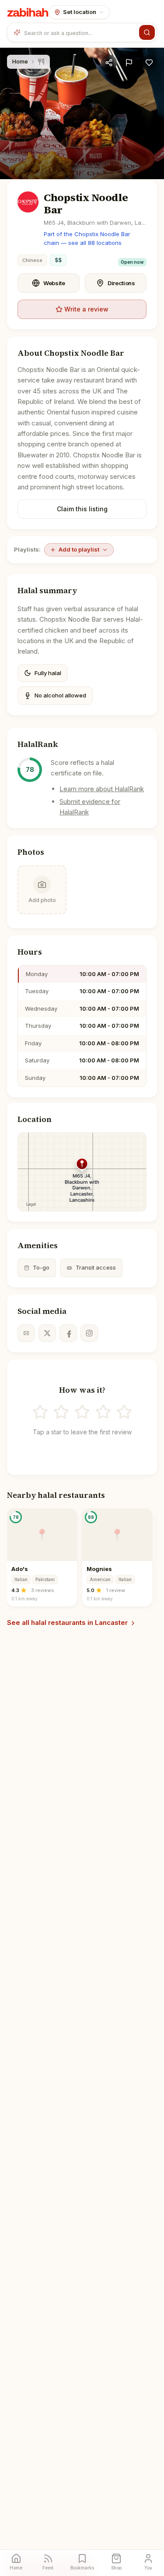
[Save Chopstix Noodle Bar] (149, 63)
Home (20, 61)
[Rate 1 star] (40, 1412)
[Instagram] (89, 1333)
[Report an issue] (129, 63)
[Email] (26, 1333)
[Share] (109, 63)
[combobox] (80, 32)
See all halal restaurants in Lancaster (67, 1622)
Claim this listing (82, 509)
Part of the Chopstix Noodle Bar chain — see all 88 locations (87, 238)
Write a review (86, 309)
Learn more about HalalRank (102, 789)
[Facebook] (68, 1333)
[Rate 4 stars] (103, 1412)
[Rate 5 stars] (124, 1412)
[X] (47, 1333)
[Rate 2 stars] (61, 1412)
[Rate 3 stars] (82, 1412)
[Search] (147, 32)
